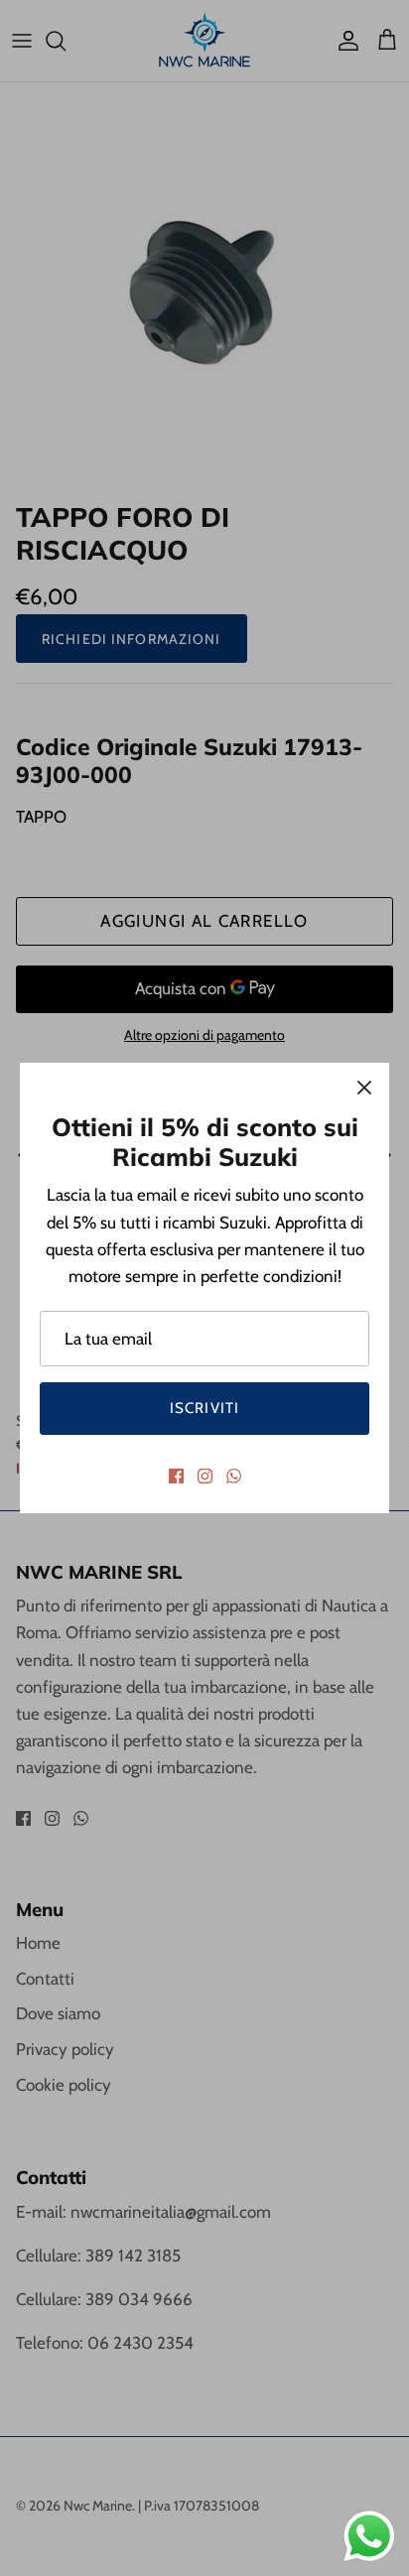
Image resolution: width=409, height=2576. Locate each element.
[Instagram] (205, 1476)
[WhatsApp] (234, 1476)
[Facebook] (176, 1476)
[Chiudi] (364, 1088)
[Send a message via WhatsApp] (369, 2536)
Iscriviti (205, 1408)
